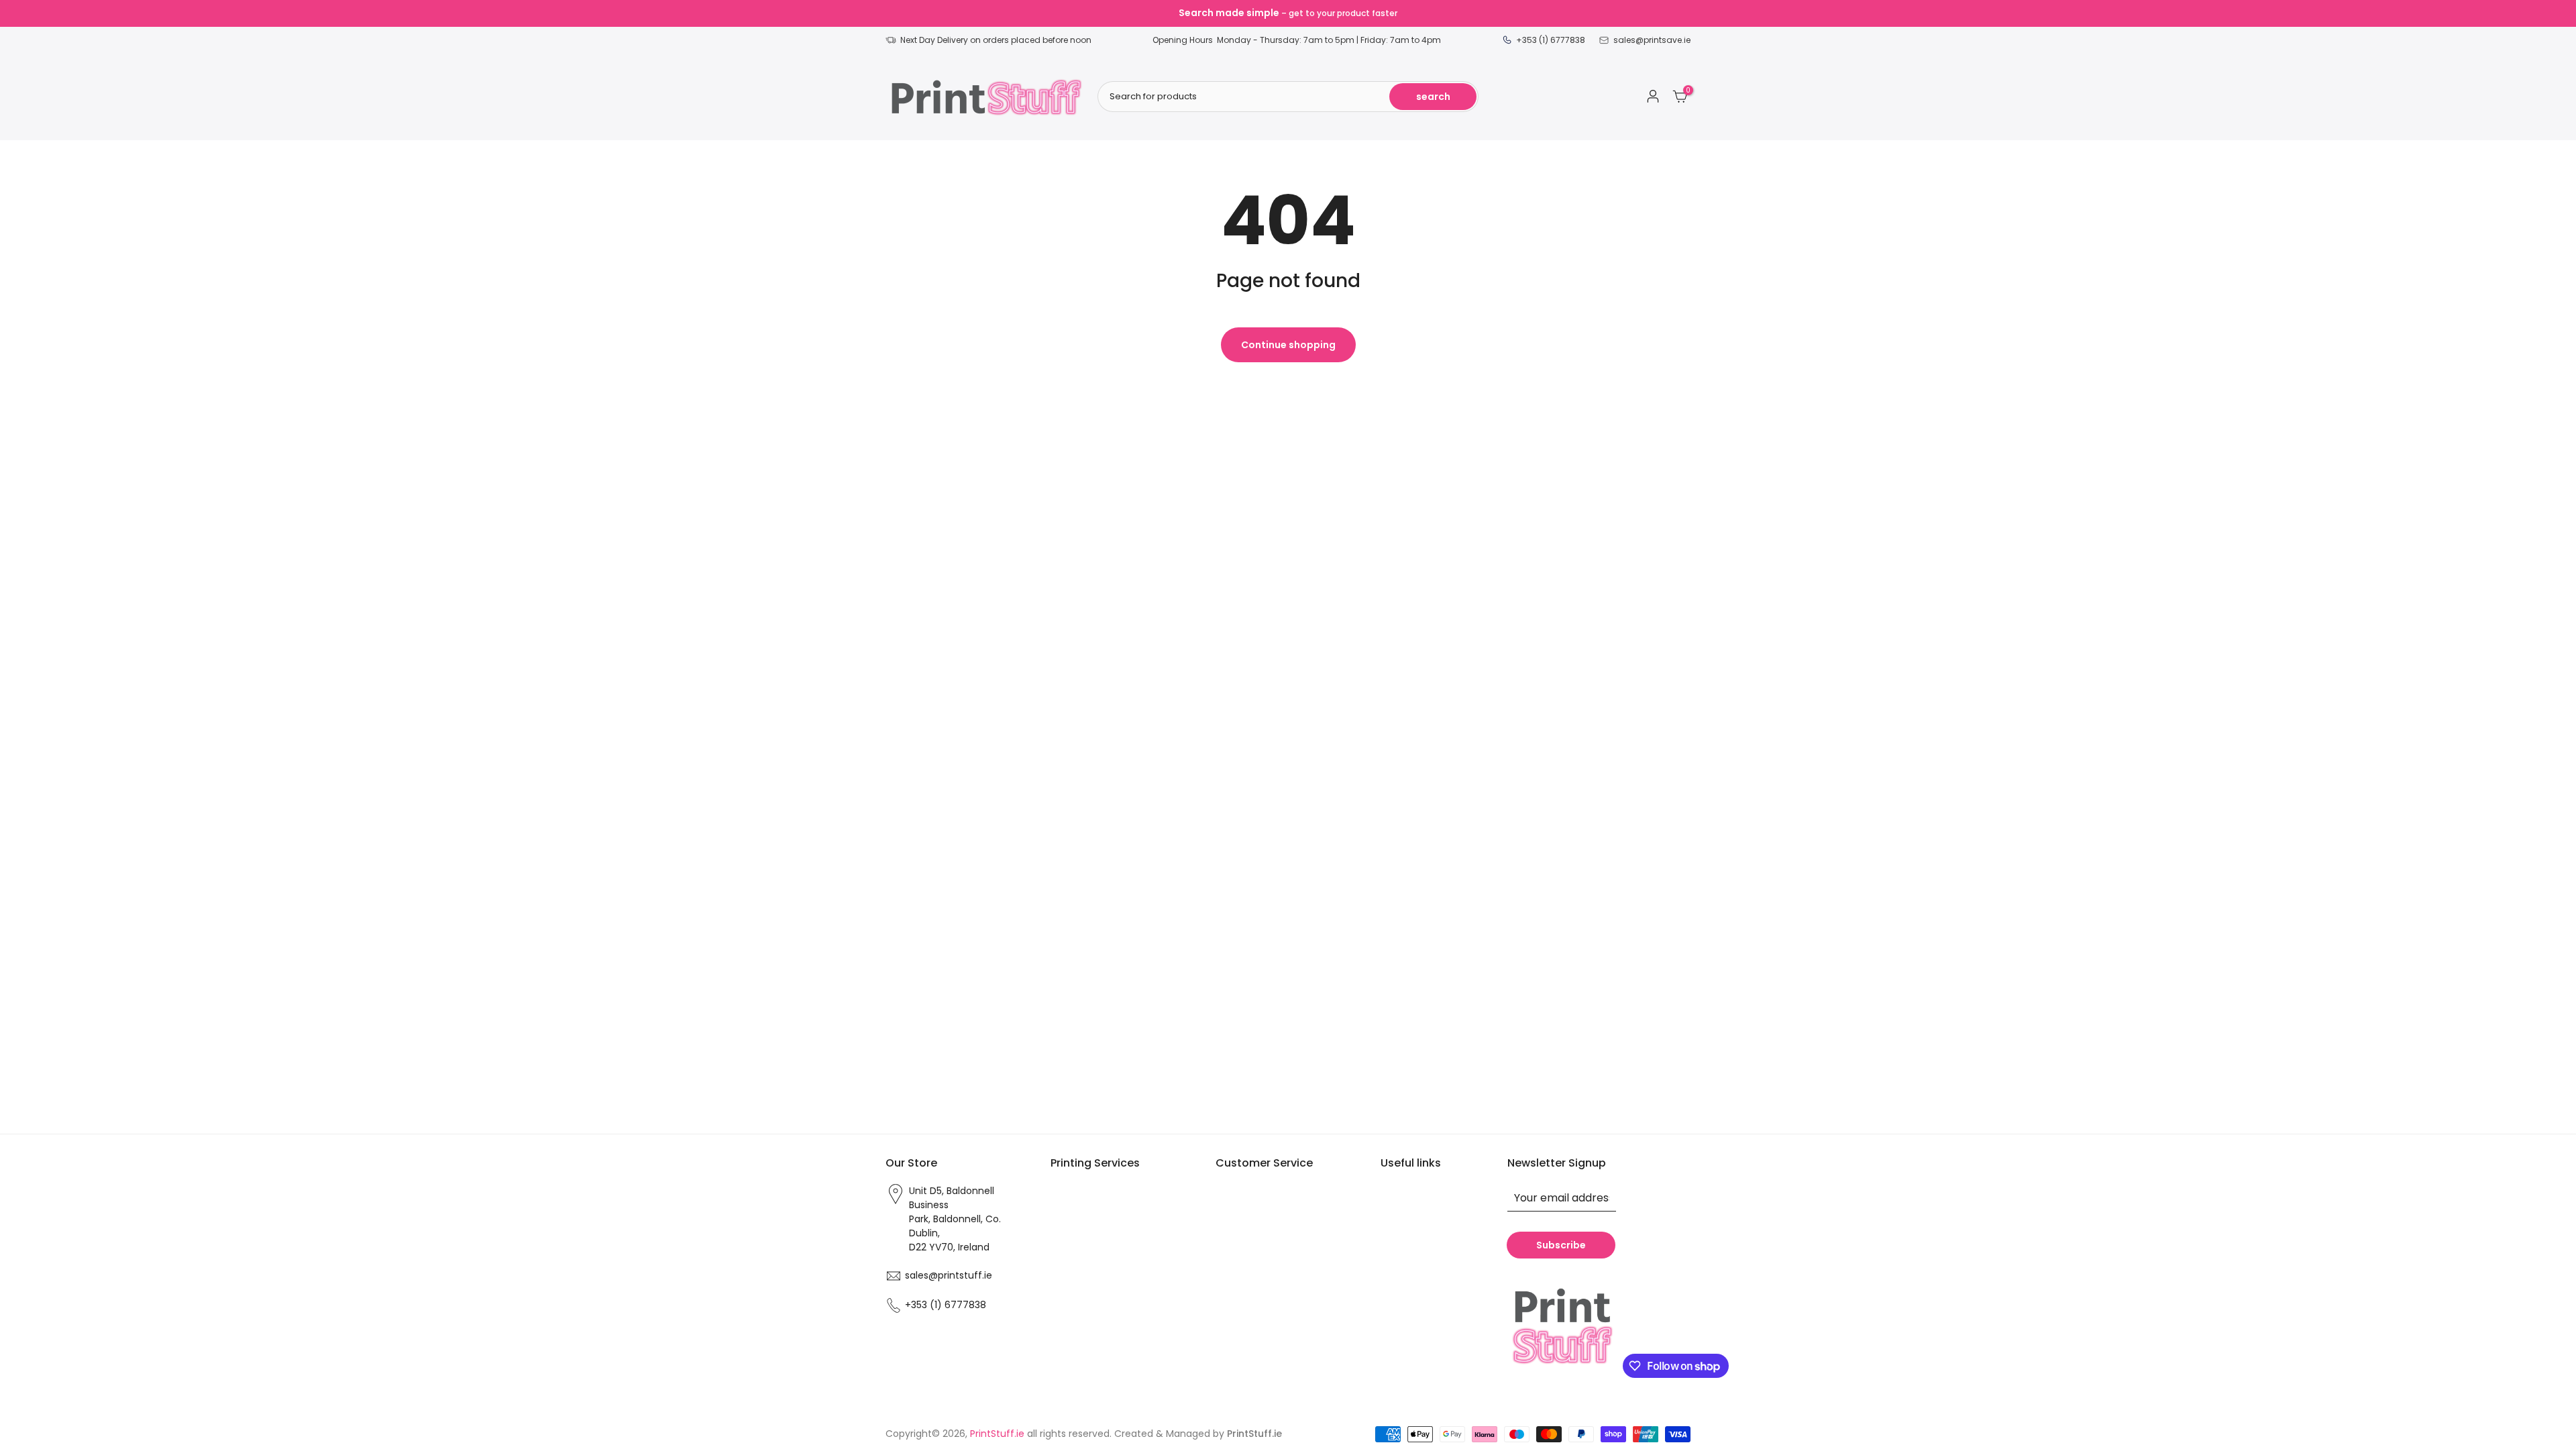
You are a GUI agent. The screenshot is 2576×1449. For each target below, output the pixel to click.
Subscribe (1561, 1245)
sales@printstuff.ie (949, 1275)
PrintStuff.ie (997, 1434)
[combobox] (1288, 97)
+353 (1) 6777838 (946, 1305)
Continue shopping (1288, 345)
